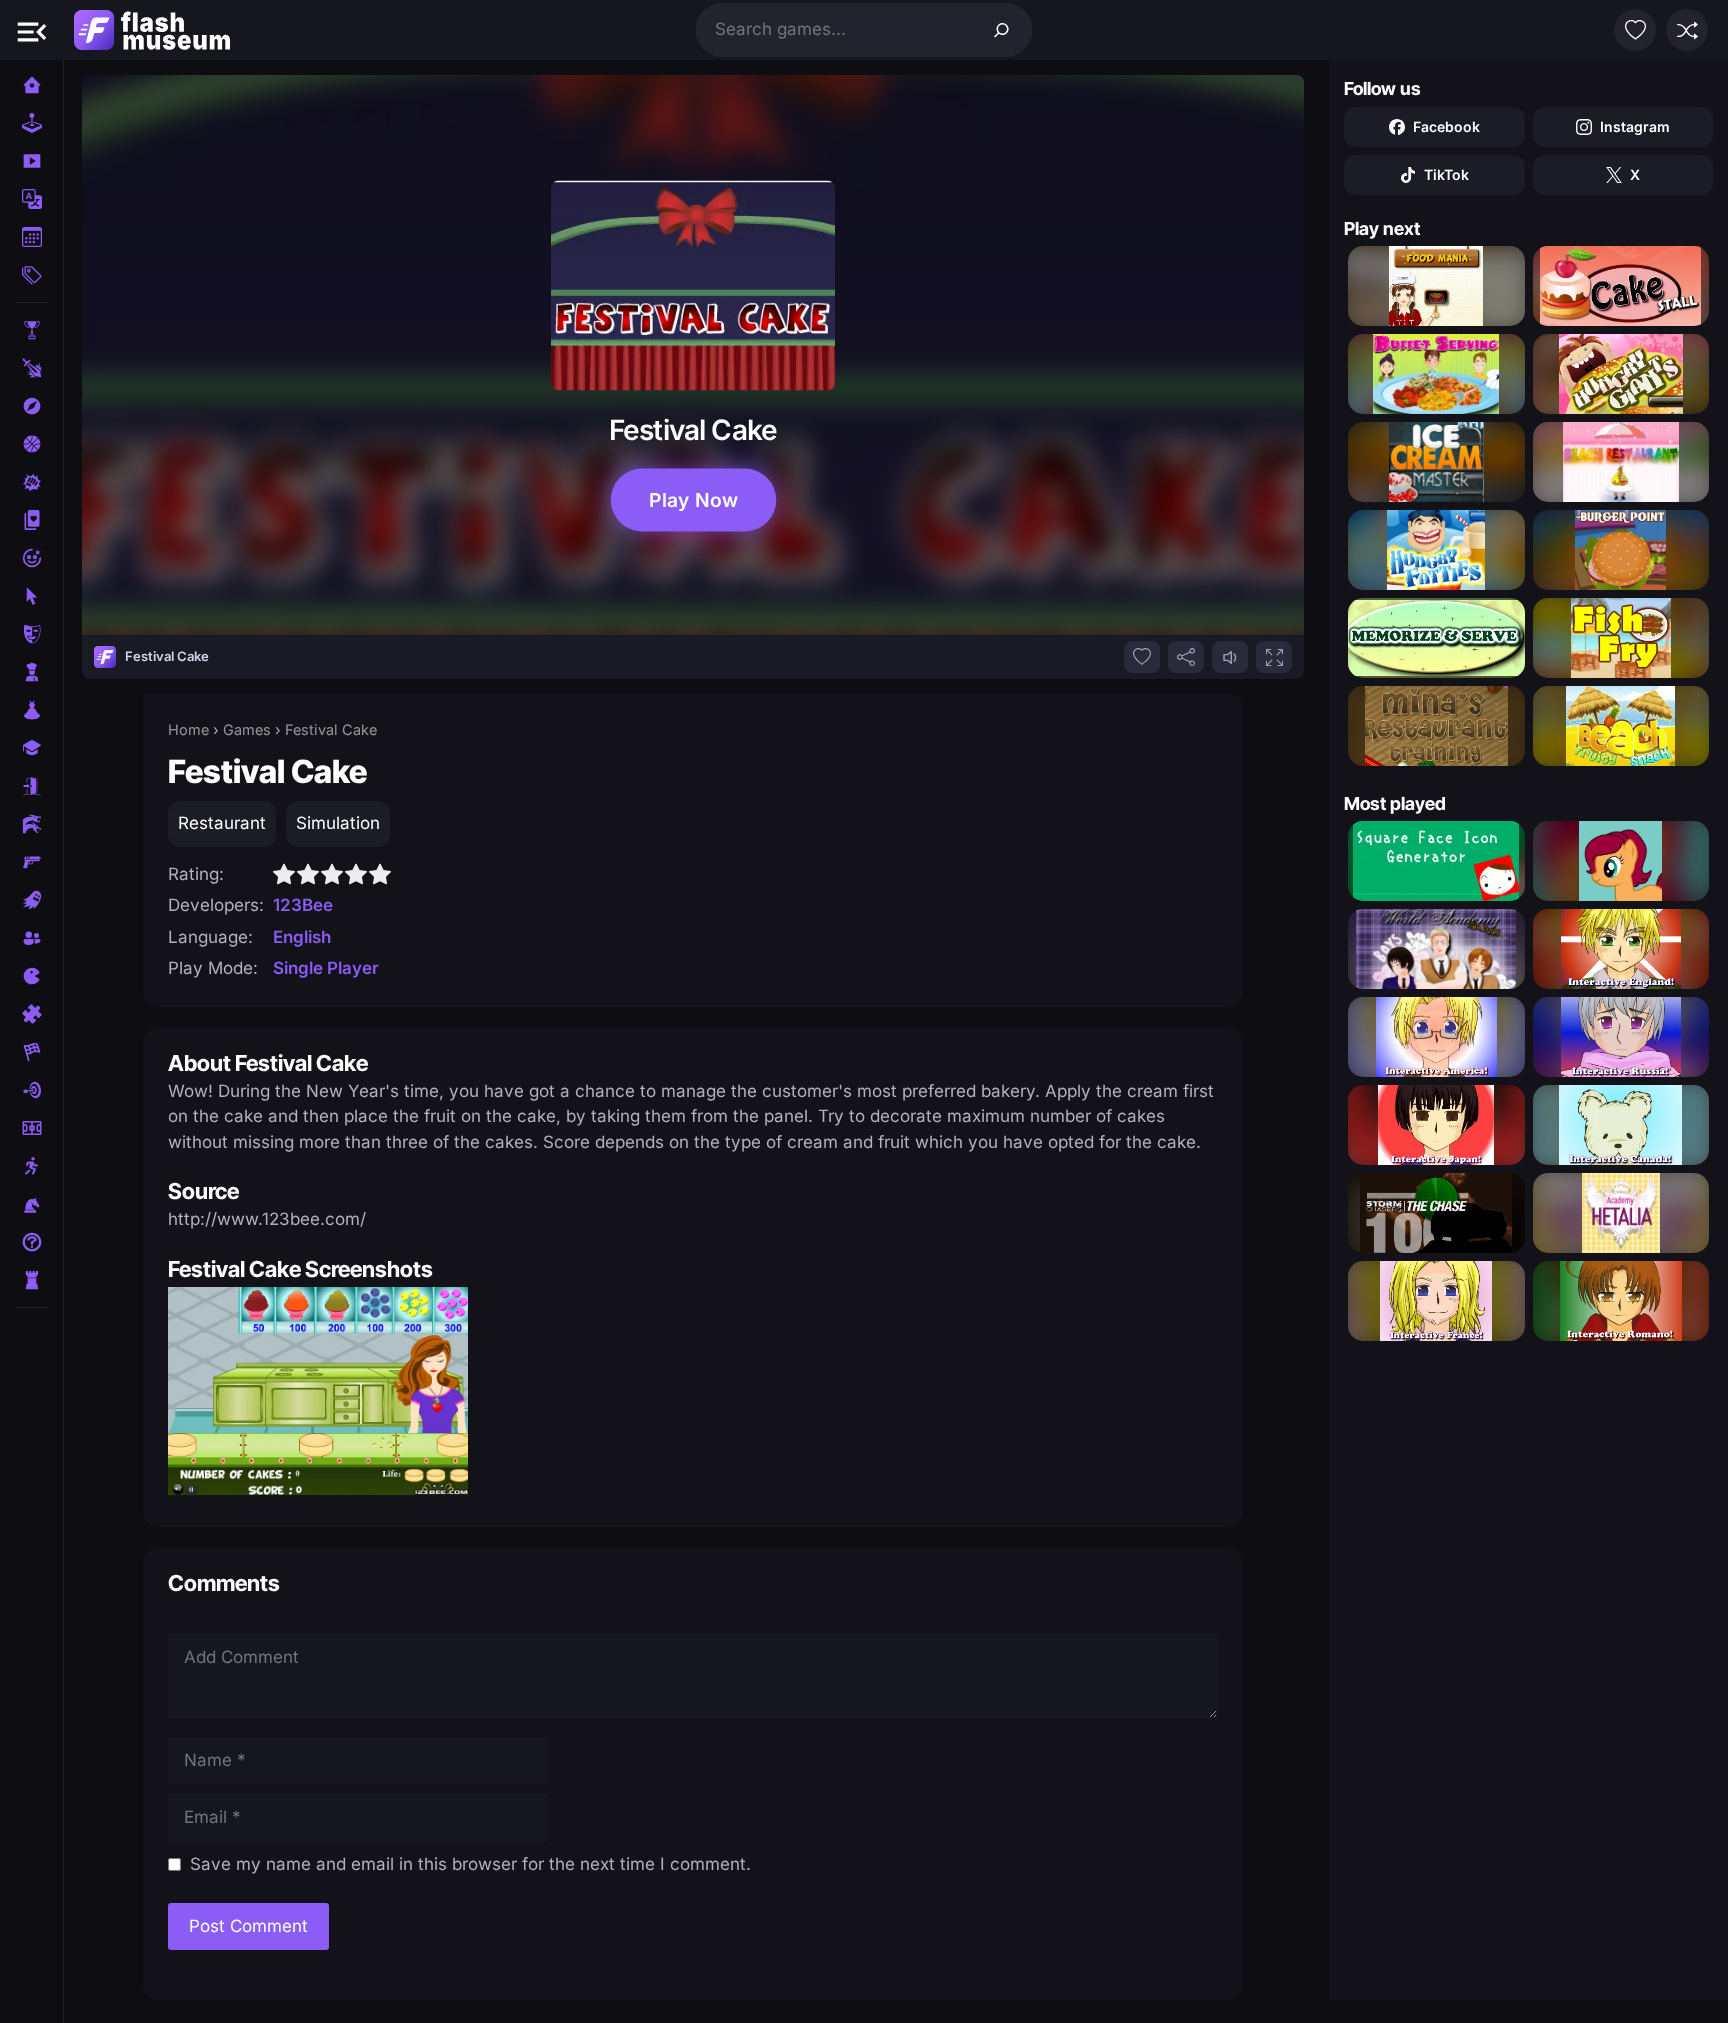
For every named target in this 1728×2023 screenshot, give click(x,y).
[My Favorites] (1635, 30)
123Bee (303, 905)
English (302, 937)
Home (188, 729)
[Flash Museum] (152, 30)
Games (247, 729)
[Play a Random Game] (1687, 30)
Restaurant (222, 823)
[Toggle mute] (1230, 657)
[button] (32, 30)
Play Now (693, 500)
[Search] (1002, 30)
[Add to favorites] (1142, 657)
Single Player (326, 968)
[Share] (1186, 657)
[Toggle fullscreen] (1274, 657)
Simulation (338, 823)
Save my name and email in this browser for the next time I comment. (470, 1864)
